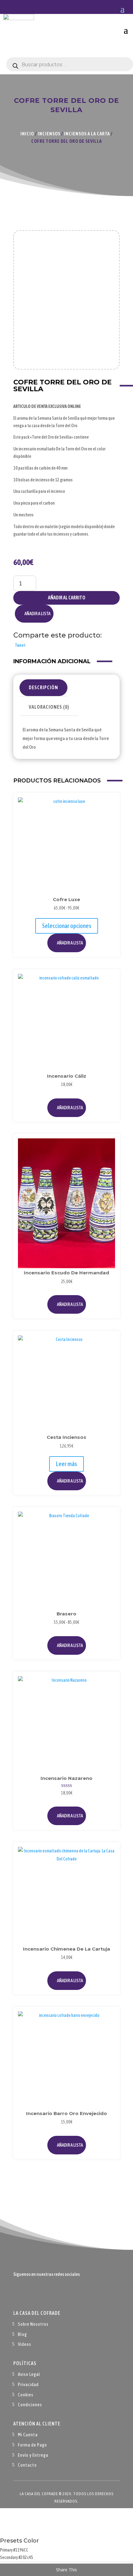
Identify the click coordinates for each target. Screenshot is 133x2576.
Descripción (43, 687)
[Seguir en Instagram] (43, 2293)
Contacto (27, 2465)
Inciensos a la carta (87, 134)
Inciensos (49, 134)
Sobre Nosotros (33, 2324)
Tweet (20, 645)
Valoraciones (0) (49, 707)
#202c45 (26, 2557)
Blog (22, 2334)
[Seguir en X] (31, 2293)
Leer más (66, 1464)
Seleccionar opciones (67, 926)
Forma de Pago (32, 2445)
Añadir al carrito (67, 598)
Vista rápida (108, 818)
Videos (25, 2344)
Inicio (27, 134)
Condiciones (30, 2405)
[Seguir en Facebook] (18, 2293)
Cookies (26, 2395)
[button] (34, 614)
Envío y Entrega (33, 2455)
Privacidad (28, 2384)
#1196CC (21, 2550)
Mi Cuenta (28, 2435)
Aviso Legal (29, 2374)
